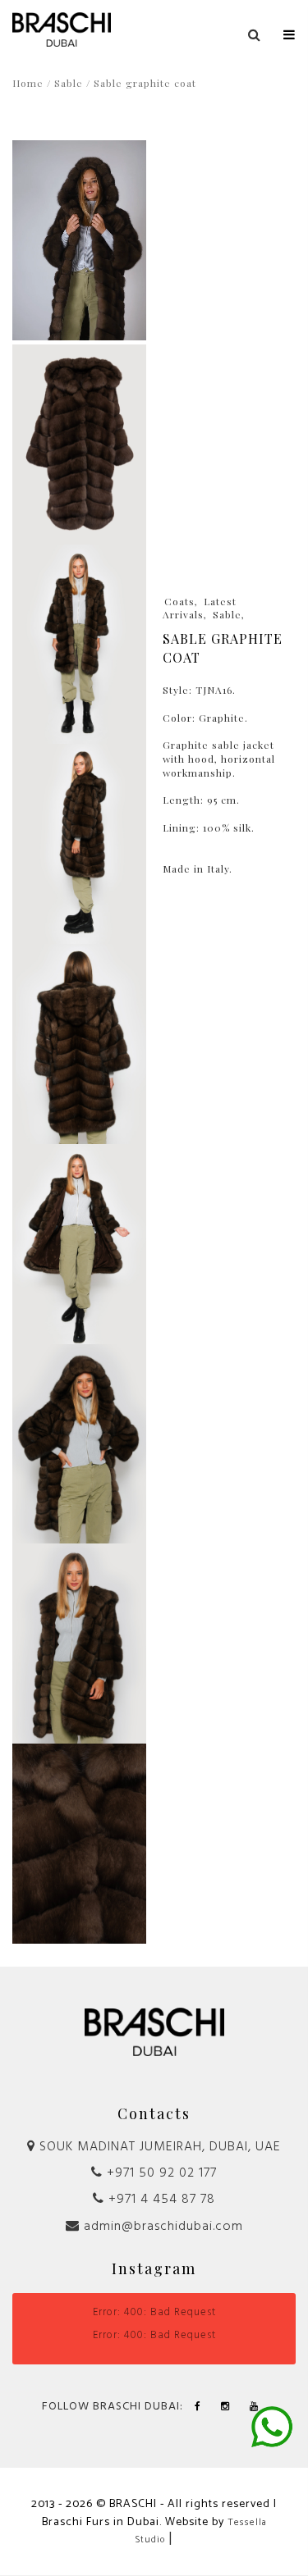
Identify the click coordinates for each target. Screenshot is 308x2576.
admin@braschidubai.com (161, 2227)
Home (28, 83)
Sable (69, 83)
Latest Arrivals (200, 608)
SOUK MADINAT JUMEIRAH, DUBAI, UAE (158, 2147)
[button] (290, 31)
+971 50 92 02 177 (160, 2173)
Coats (179, 601)
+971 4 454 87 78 (160, 2200)
